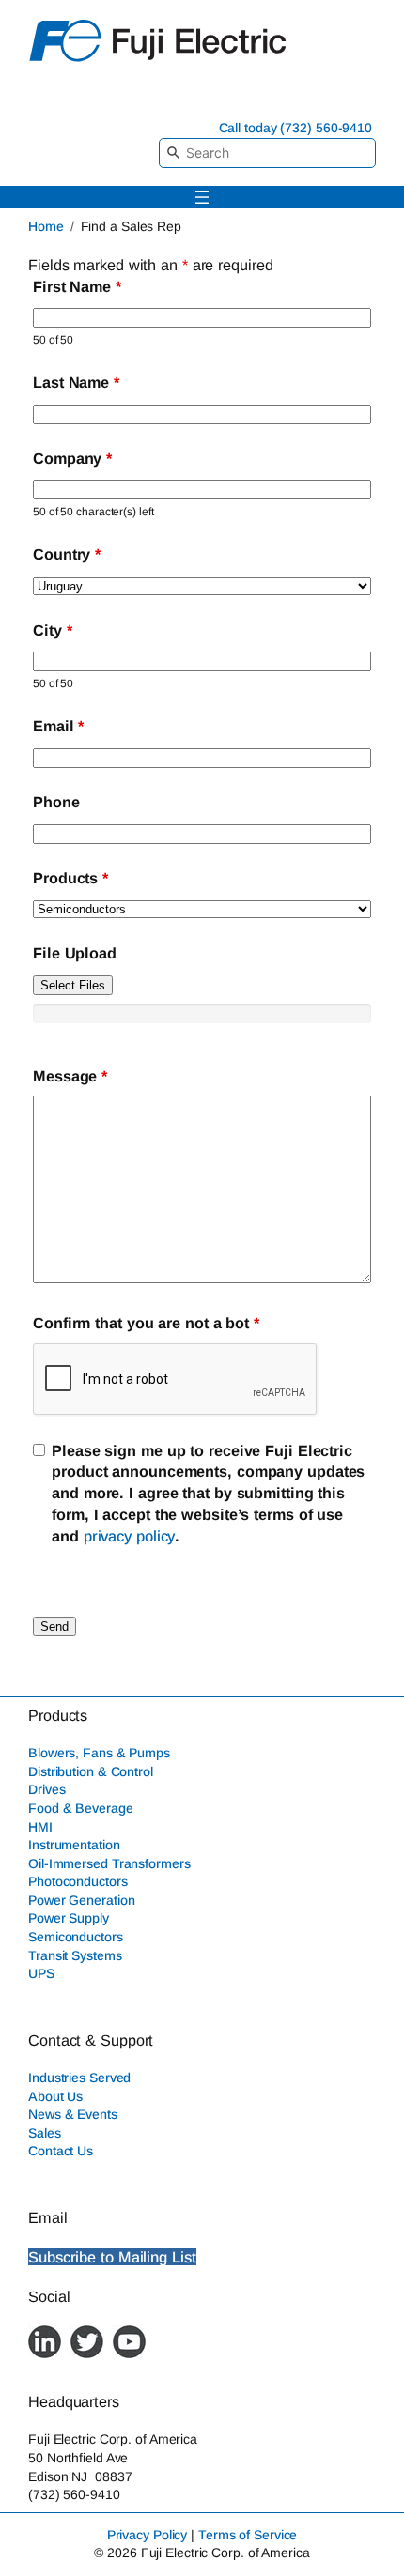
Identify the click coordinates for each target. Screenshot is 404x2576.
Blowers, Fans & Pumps (99, 1753)
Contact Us (61, 2151)
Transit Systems (75, 1955)
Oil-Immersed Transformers (109, 1863)
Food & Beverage (81, 1808)
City (52, 630)
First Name (77, 286)
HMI (40, 1827)
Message (70, 1076)
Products (70, 878)
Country (67, 554)
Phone (56, 802)
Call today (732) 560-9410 (296, 128)
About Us (55, 2096)
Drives (47, 1789)
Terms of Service (248, 2535)
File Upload (75, 953)
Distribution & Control (91, 1771)
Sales (45, 2133)
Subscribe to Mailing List (112, 2257)
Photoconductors (78, 1881)
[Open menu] (202, 197)
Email (58, 726)
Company (72, 458)
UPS (41, 1973)
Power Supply (69, 1918)
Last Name (76, 382)
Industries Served (79, 2078)
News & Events (73, 2114)
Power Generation (81, 1900)
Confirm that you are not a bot (146, 1323)
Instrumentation (74, 1845)
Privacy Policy (148, 2535)
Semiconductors (76, 1937)
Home (46, 226)
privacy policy (130, 1536)
